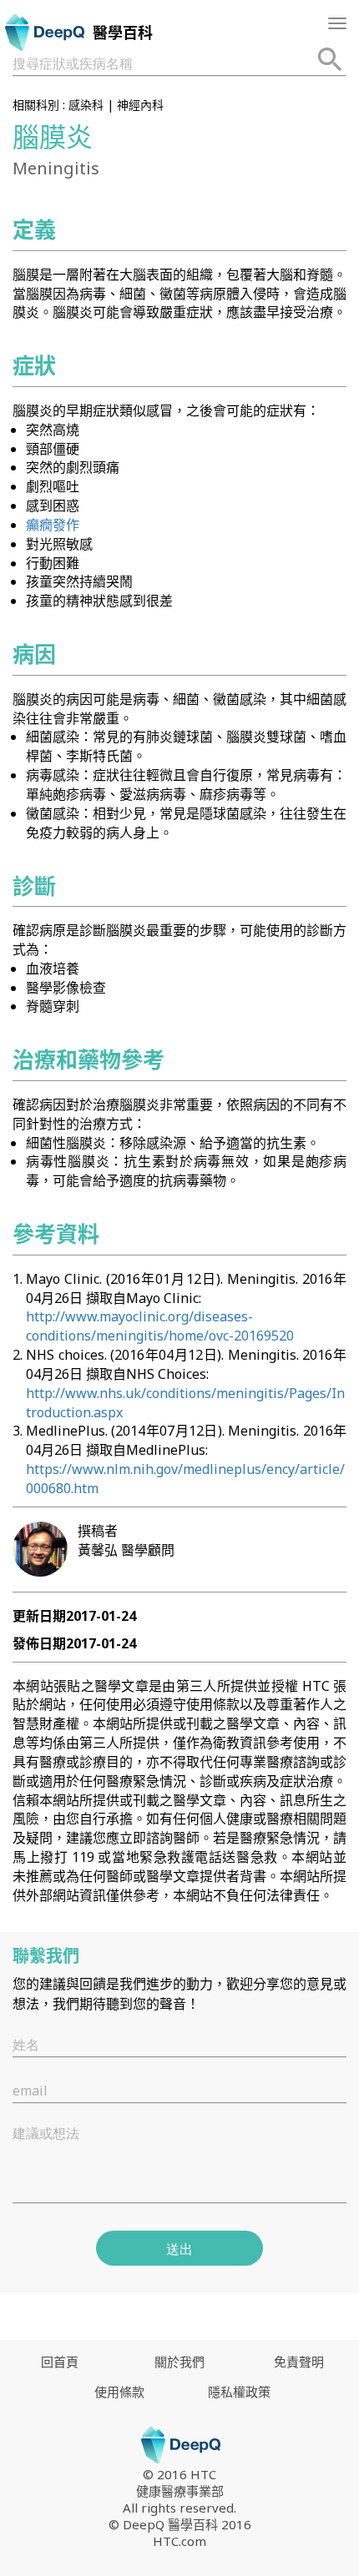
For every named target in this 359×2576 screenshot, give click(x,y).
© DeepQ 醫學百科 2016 (180, 2524)
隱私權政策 (239, 2392)
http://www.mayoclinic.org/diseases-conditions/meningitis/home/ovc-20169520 (160, 1326)
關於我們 (179, 2362)
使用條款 (119, 2392)
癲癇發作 (53, 525)
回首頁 (60, 2362)
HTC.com (179, 2541)
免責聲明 (299, 2362)
